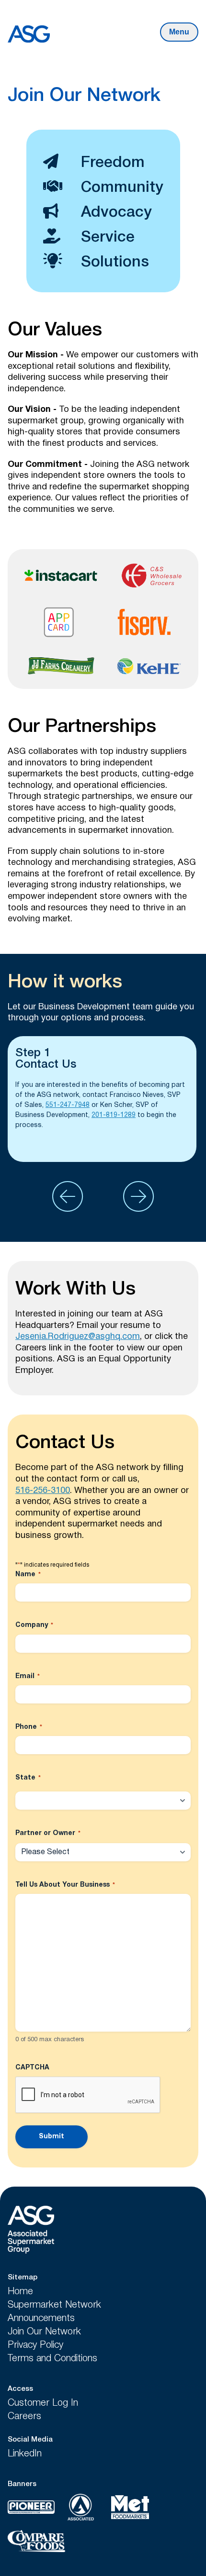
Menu (179, 32)
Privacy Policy (35, 2345)
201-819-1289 (114, 1115)
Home (20, 2292)
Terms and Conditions (52, 2359)
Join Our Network (44, 2332)
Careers (24, 2417)
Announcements (41, 2319)
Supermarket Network (54, 2305)
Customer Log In (43, 2403)
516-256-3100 (43, 1491)
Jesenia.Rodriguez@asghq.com (78, 1337)
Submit (51, 2137)
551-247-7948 (68, 1105)
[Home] (33, 2231)
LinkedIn (25, 2454)
